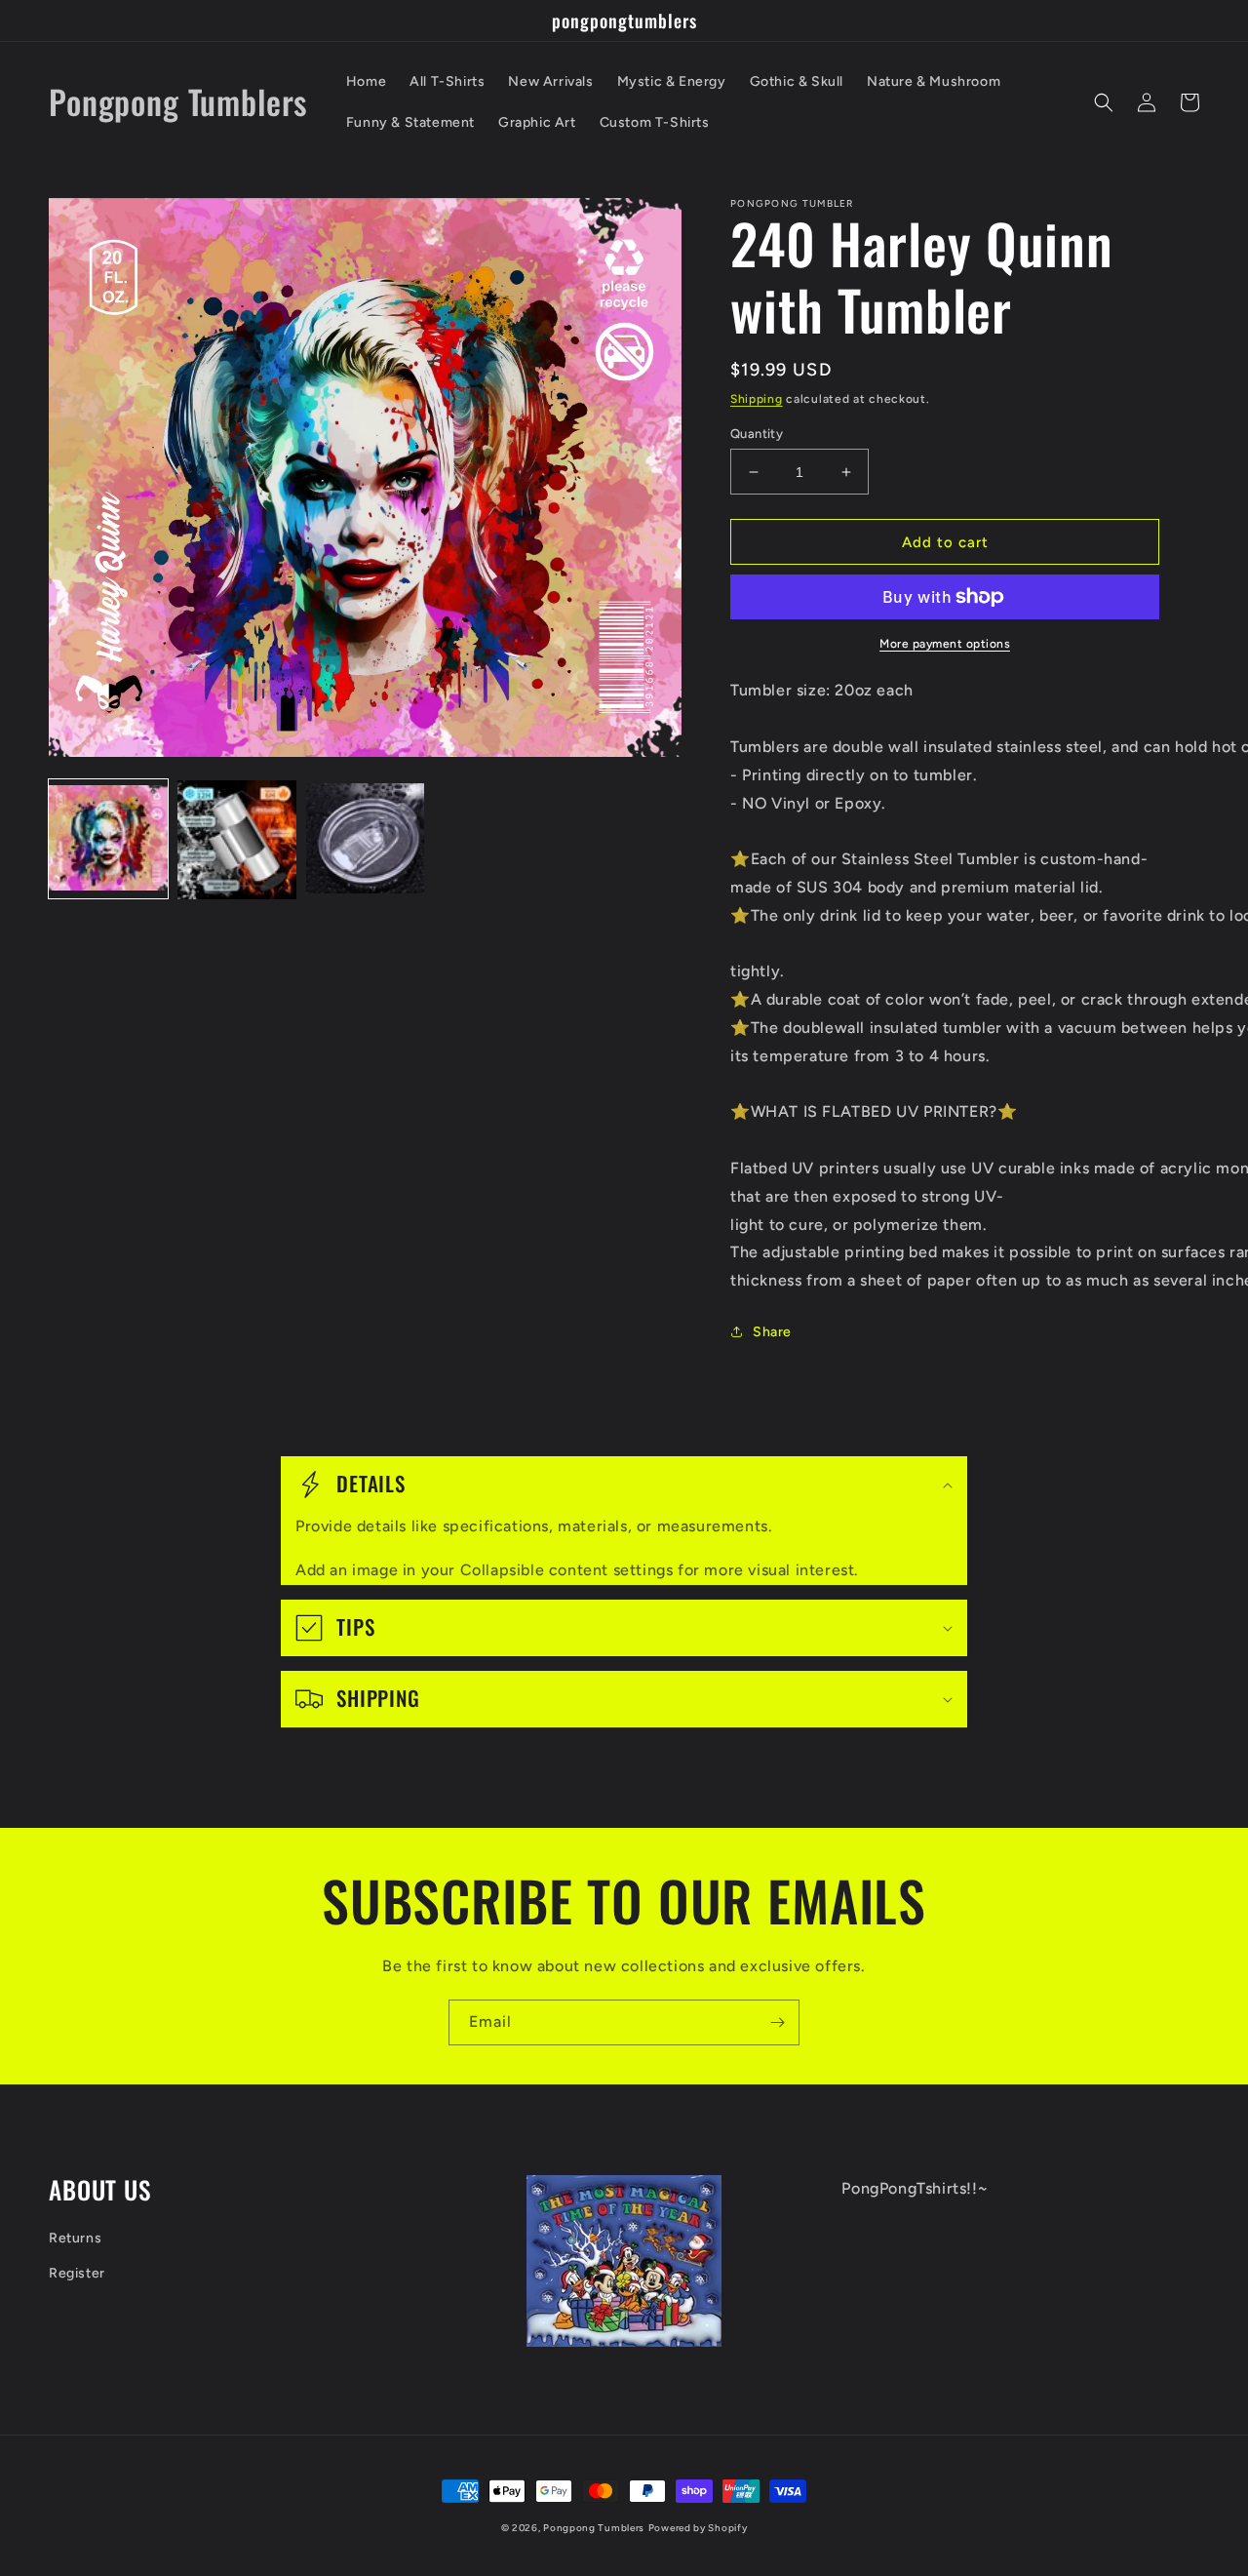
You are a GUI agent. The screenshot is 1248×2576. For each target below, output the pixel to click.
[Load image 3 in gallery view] (366, 840)
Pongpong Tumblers (594, 2528)
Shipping (757, 399)
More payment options (945, 644)
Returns (75, 2238)
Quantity (757, 434)
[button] (1104, 102)
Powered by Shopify (698, 2528)
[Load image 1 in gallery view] (108, 840)
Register (77, 2273)
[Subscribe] (777, 2022)
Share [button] (772, 1332)
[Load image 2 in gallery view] (237, 840)
